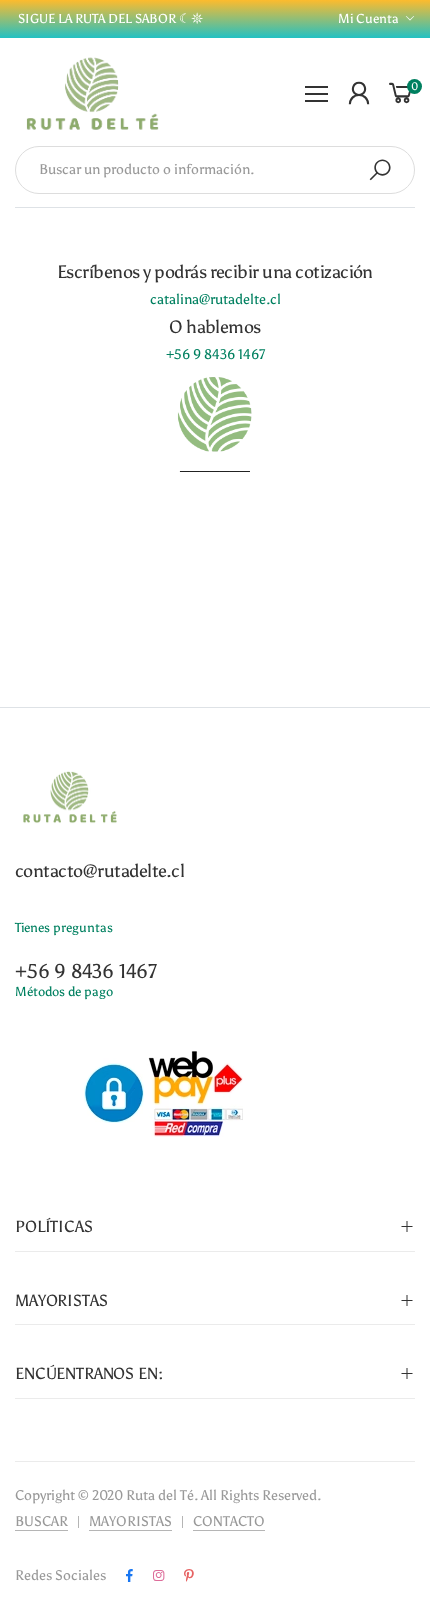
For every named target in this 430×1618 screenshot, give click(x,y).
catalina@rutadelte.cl (215, 299)
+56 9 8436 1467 (215, 354)
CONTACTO (229, 1521)
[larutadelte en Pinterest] (189, 1576)
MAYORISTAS (130, 1521)
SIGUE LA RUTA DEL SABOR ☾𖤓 (109, 18)
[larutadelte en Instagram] (158, 1576)
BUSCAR (41, 1521)
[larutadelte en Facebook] (129, 1576)
